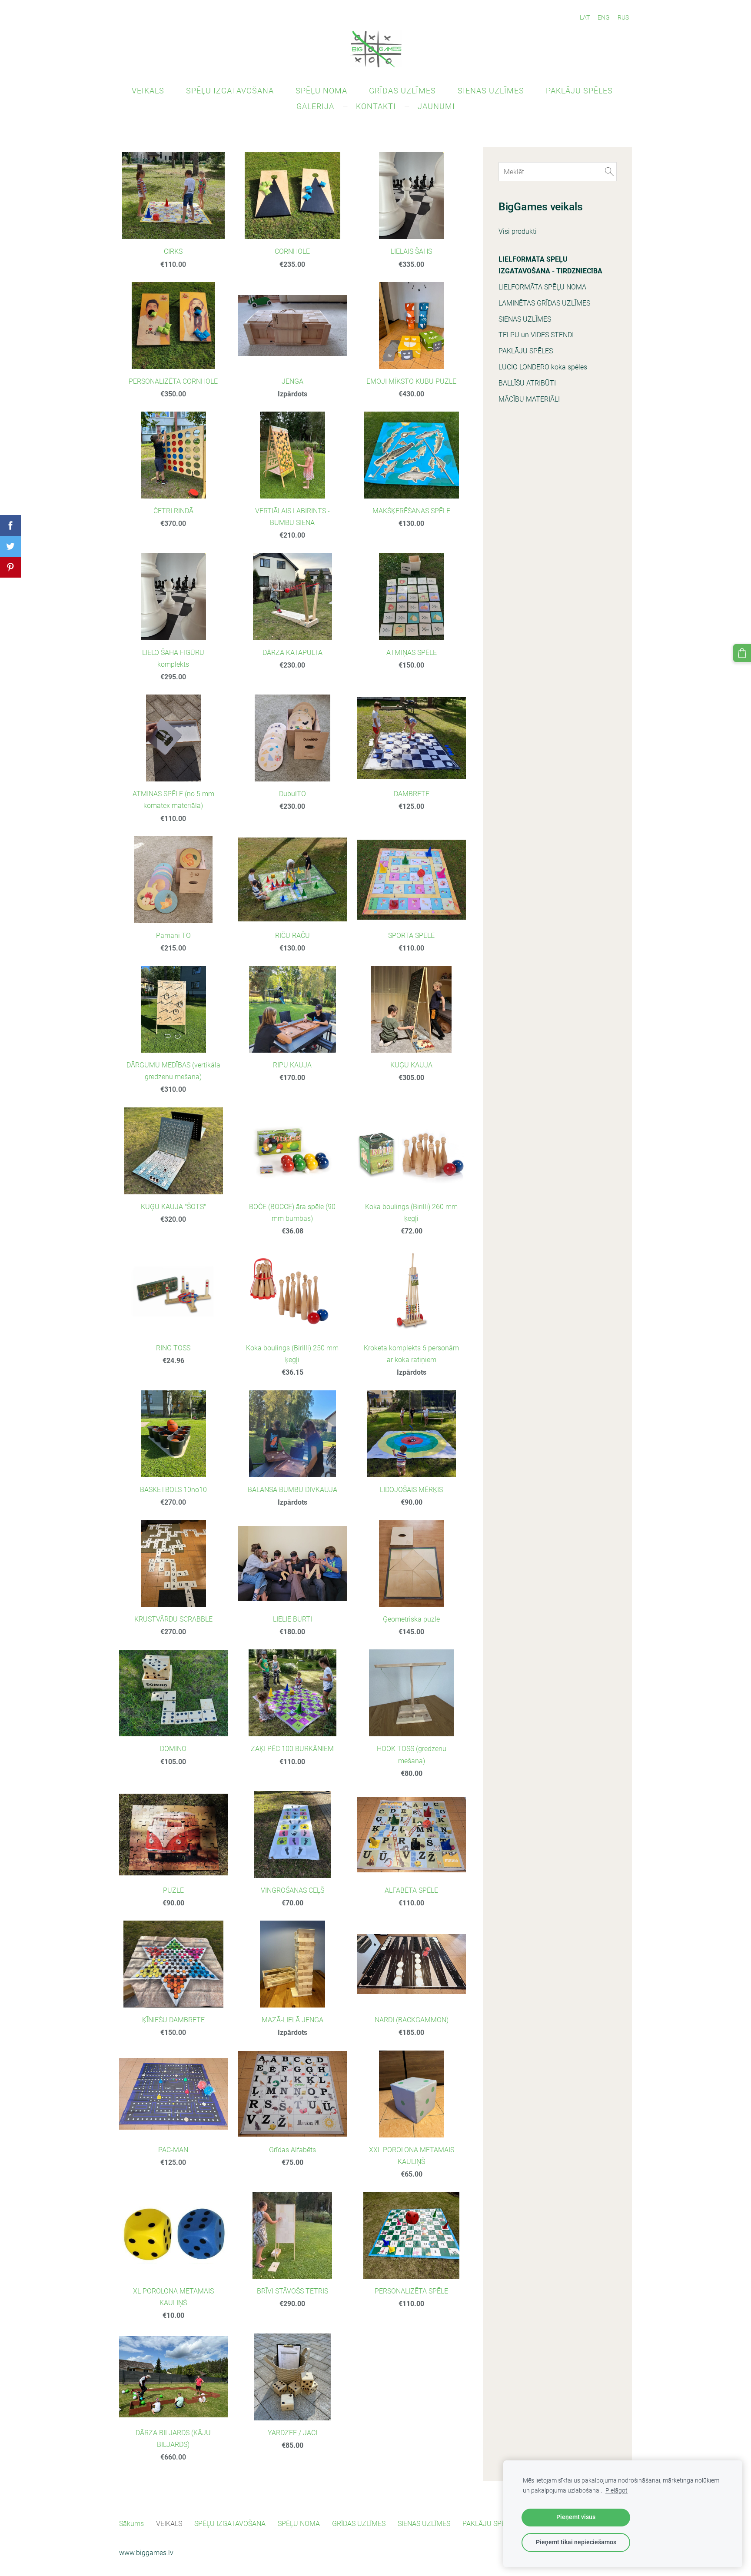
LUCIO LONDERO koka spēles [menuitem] (543, 367)
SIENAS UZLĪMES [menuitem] (491, 91)
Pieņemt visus (576, 2517)
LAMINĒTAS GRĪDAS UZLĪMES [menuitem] (544, 303)
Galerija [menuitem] (315, 106)
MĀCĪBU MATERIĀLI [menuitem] (529, 399)
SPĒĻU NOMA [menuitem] (321, 91)
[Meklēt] (609, 171)
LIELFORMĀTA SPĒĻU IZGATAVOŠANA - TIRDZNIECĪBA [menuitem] (550, 265)
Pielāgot (616, 2491)
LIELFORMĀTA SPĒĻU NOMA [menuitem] (542, 287)
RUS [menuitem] (623, 17)
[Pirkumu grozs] (742, 653)
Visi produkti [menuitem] (518, 231)
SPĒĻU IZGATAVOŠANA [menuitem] (230, 91)
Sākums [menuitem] (131, 2524)
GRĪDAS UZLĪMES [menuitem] (402, 91)
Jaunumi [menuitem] (436, 106)
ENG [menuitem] (604, 17)
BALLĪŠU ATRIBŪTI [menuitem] (527, 383)
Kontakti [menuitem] (376, 106)
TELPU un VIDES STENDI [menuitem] (536, 335)
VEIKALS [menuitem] (148, 91)
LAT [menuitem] (585, 17)
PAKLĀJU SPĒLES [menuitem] (579, 91)
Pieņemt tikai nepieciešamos (576, 2542)
